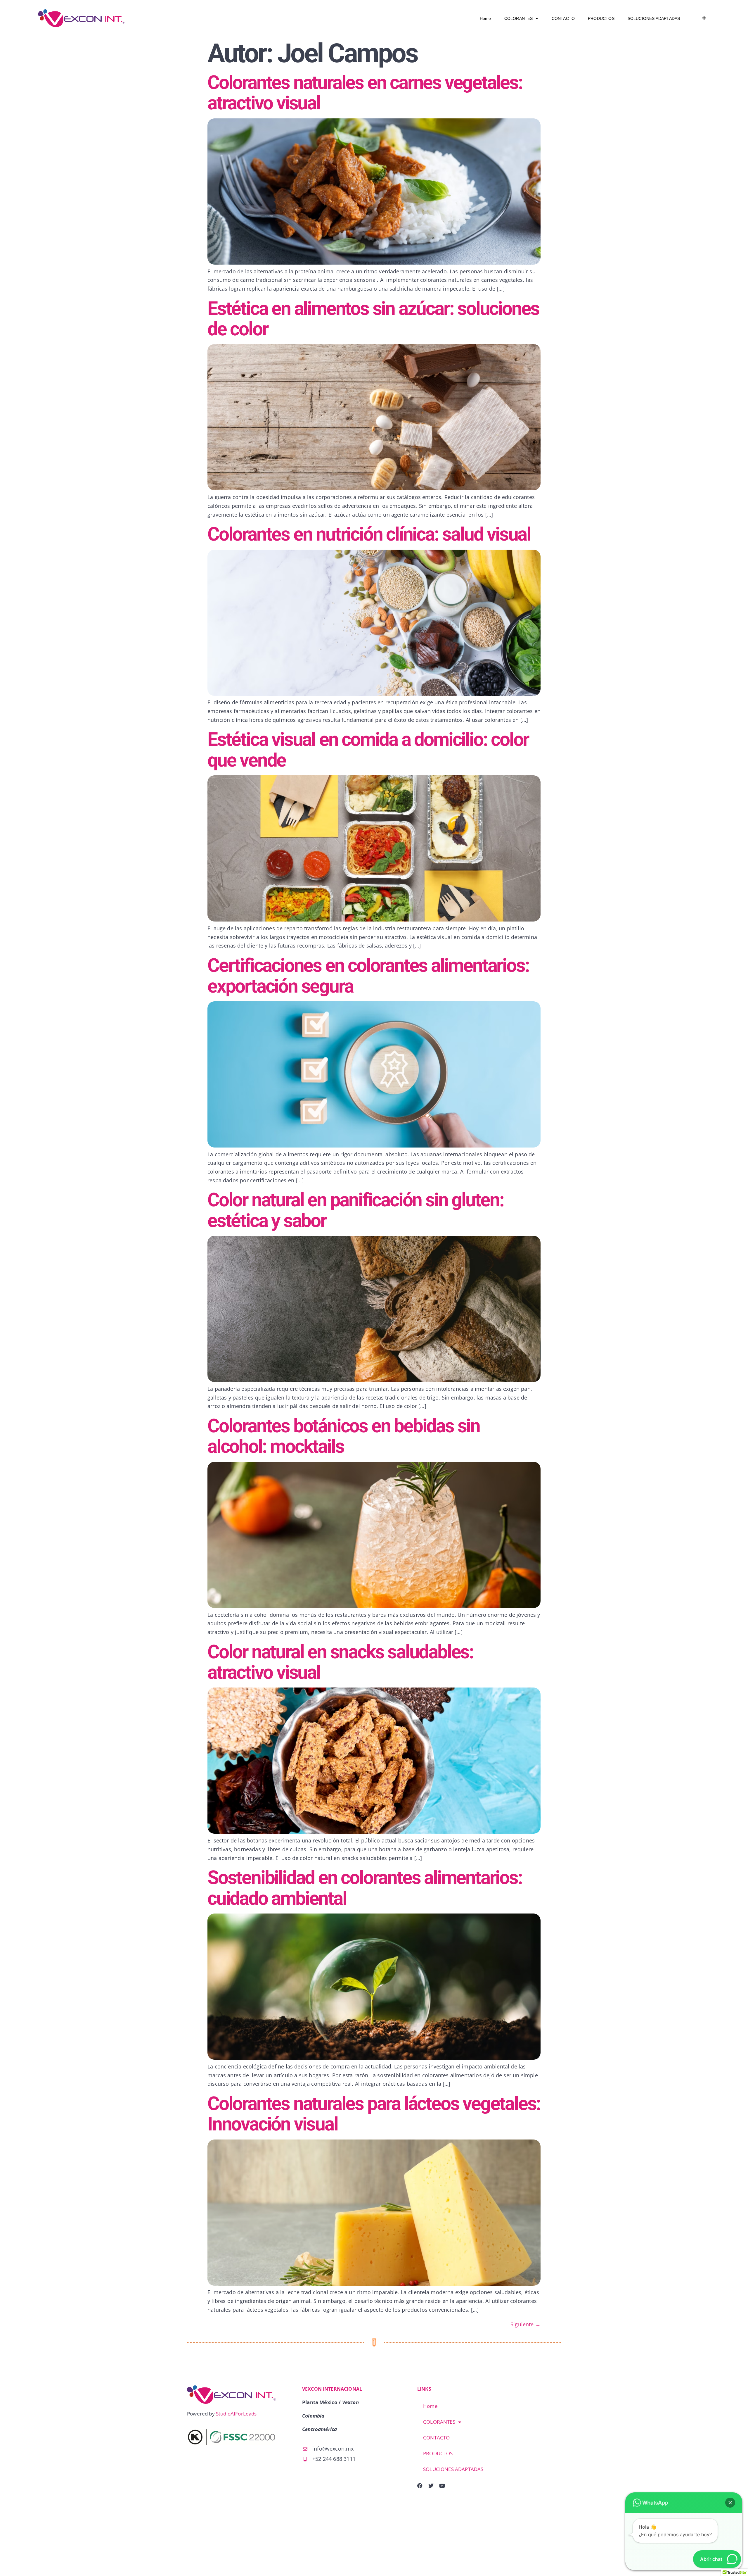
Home (485, 18)
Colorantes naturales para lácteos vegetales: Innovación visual (374, 2114)
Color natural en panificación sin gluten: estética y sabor (356, 1210)
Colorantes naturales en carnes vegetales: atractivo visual (365, 93)
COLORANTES (519, 18)
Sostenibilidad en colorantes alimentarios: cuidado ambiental (365, 1888)
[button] (730, 2503)
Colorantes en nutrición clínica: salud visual (369, 534)
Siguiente (525, 2324)
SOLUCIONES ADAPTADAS (654, 18)
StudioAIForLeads (236, 2414)
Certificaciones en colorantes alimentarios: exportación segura (368, 976)
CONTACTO (563, 18)
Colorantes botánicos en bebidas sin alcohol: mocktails (344, 1436)
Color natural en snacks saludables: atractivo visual (340, 1662)
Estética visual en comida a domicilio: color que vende (368, 750)
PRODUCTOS (601, 18)
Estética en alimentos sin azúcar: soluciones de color (373, 319)
